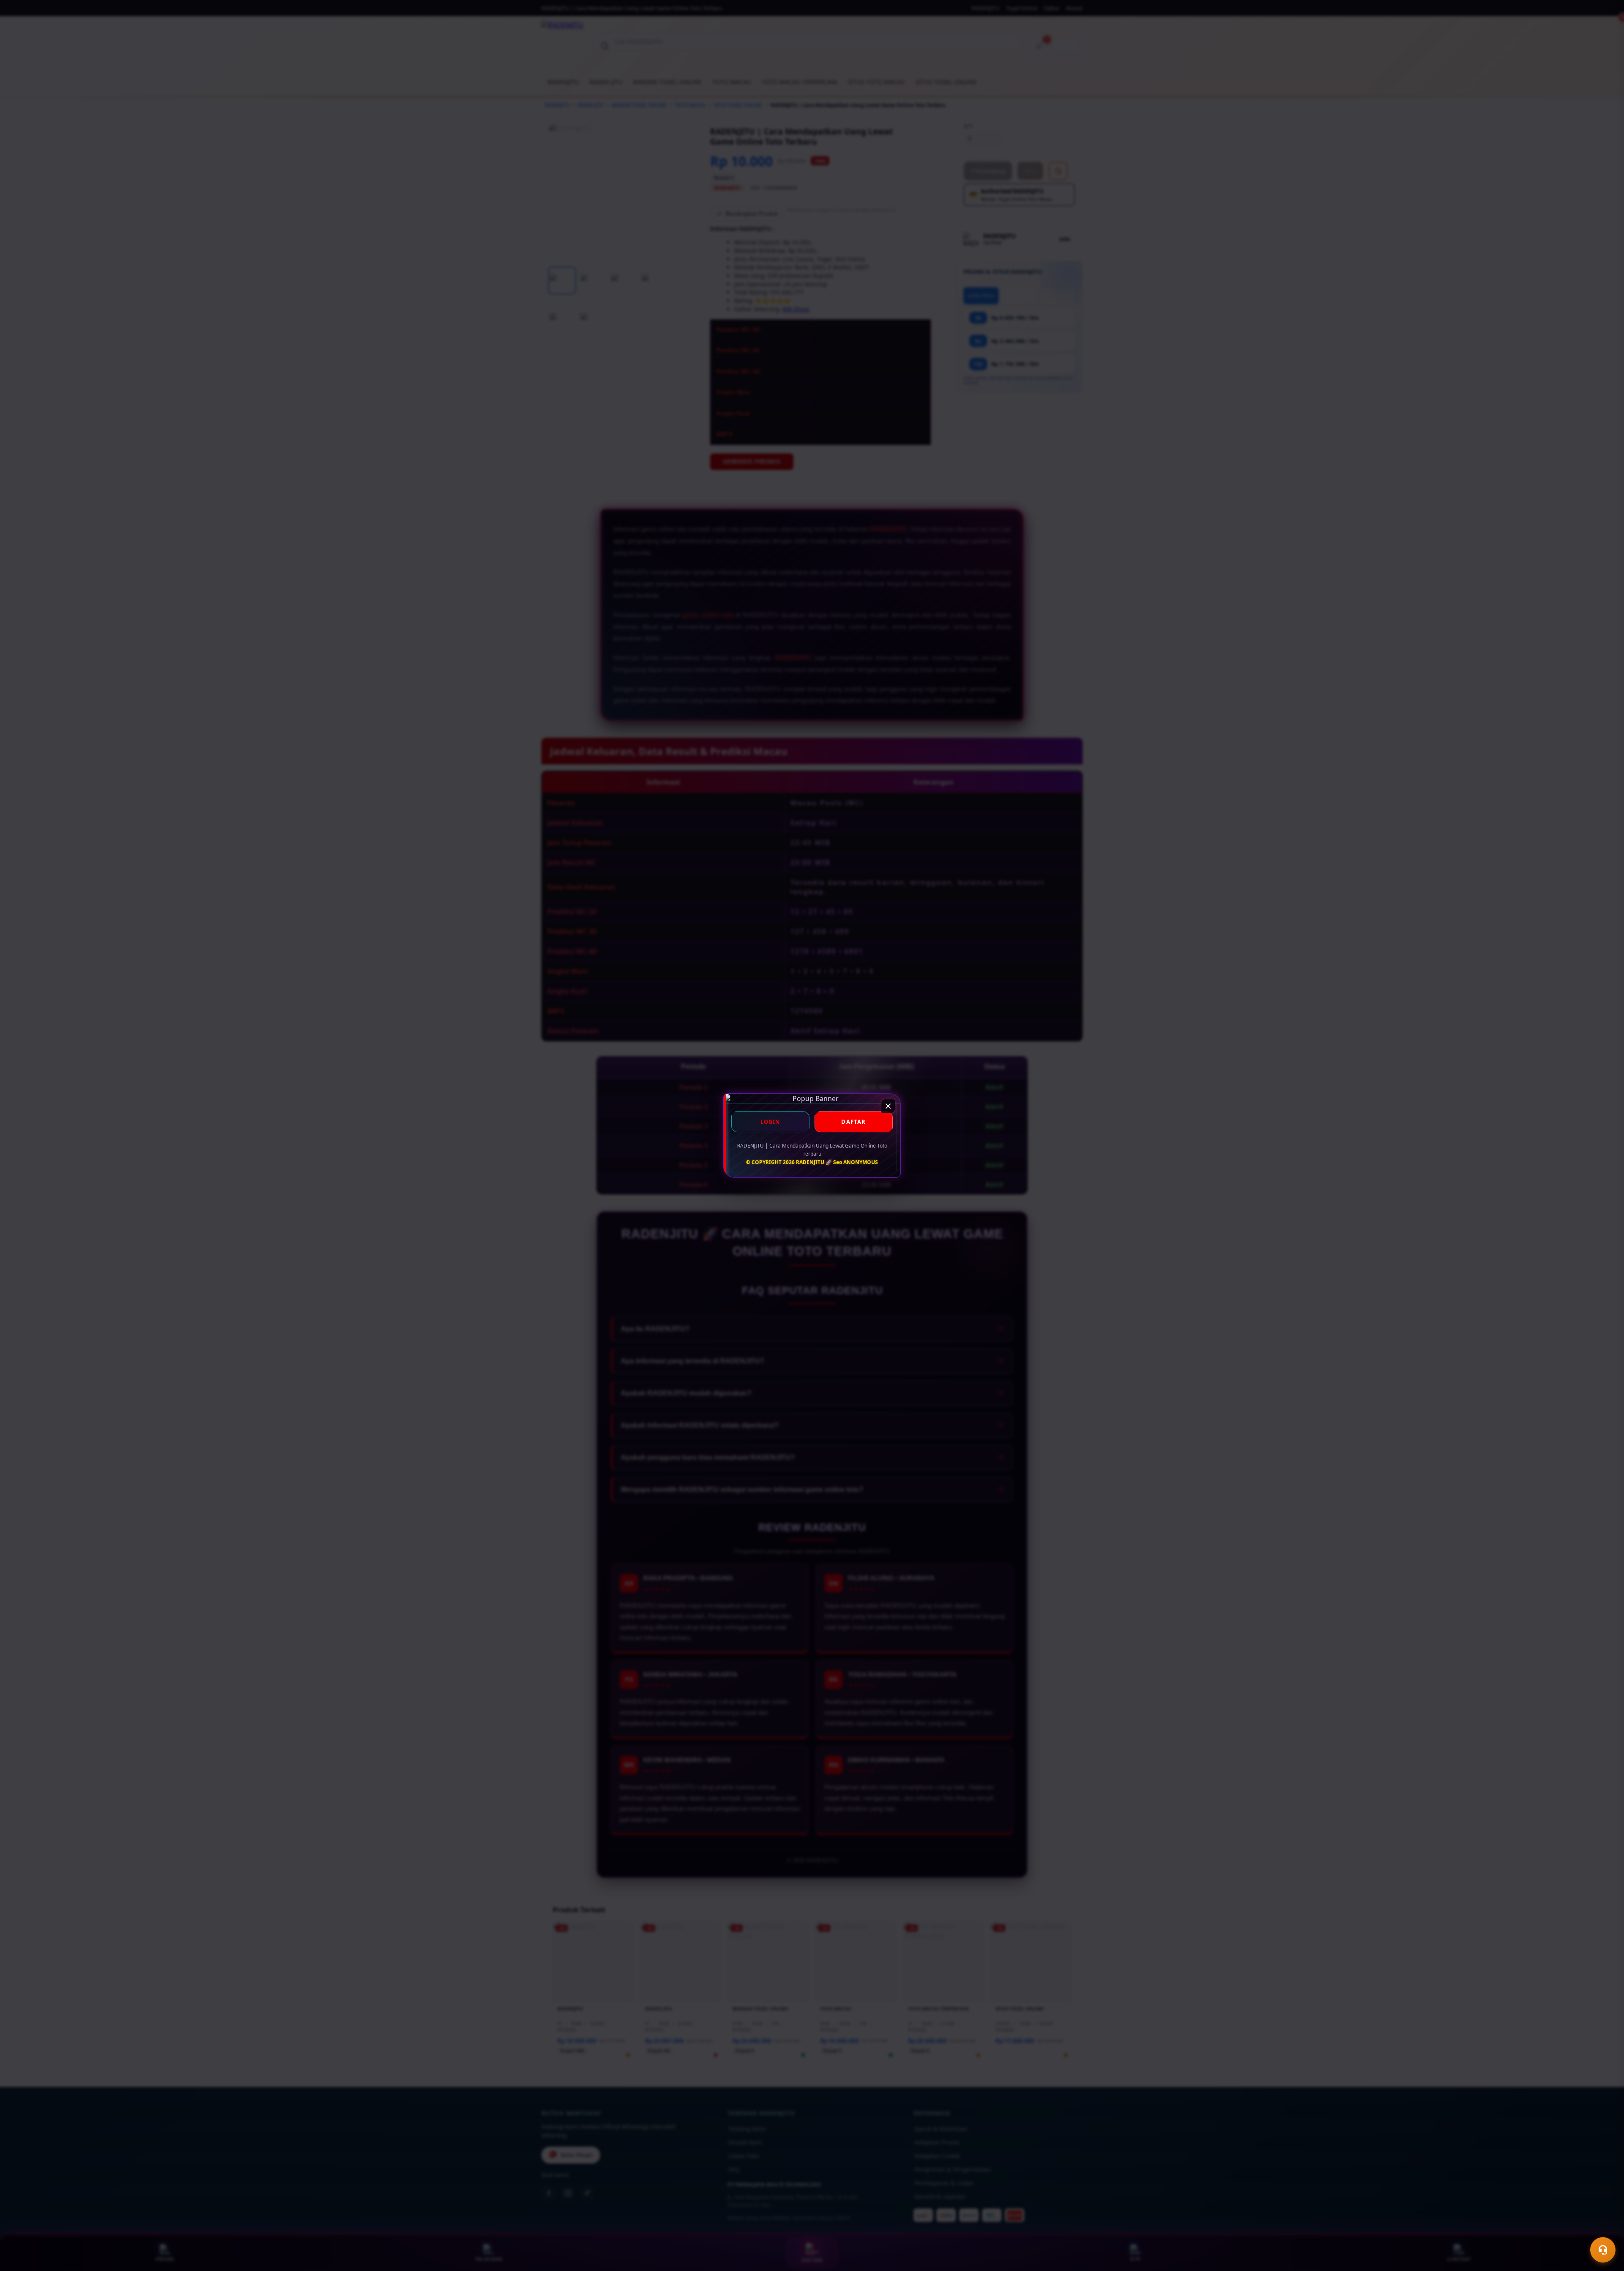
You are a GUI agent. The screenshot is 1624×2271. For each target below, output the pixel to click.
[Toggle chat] (1603, 2250)
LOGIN (771, 1122)
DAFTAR (853, 1122)
